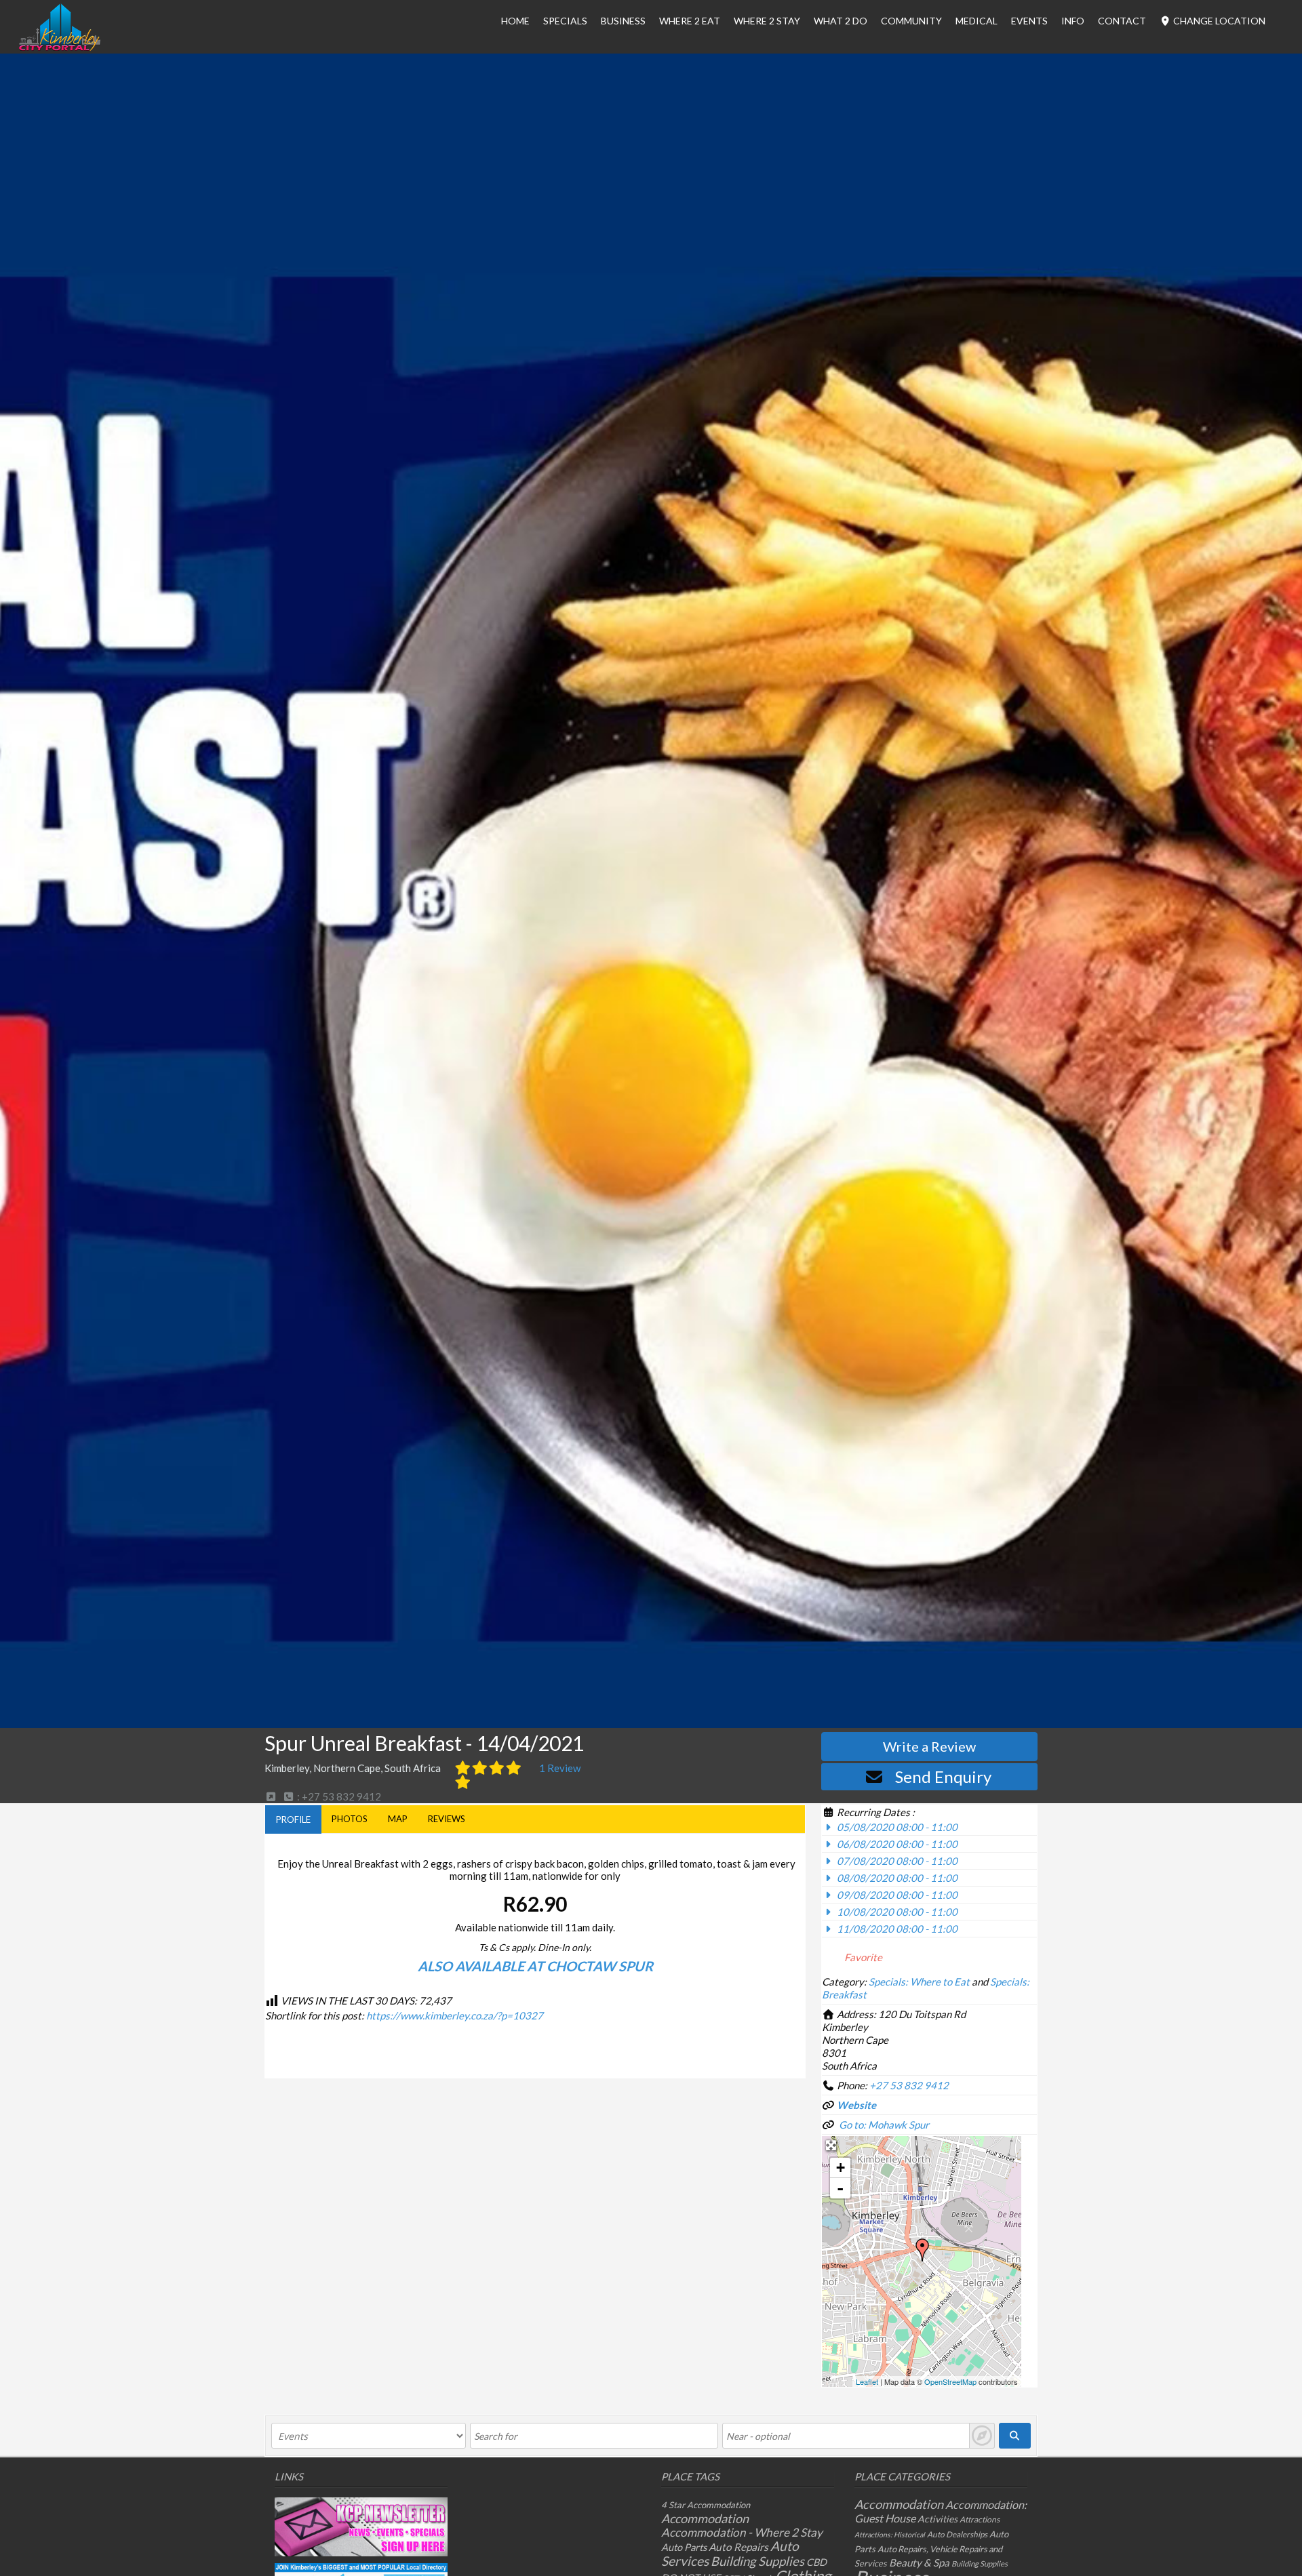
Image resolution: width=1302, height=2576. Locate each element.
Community (911, 21)
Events (1029, 21)
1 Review (560, 1768)
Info (1073, 21)
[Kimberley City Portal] (60, 47)
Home (515, 21)
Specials (565, 21)
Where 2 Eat (690, 21)
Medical (976, 21)
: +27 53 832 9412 (338, 1796)
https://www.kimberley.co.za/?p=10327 (455, 2015)
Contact (1122, 21)
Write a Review (929, 1746)
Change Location (1218, 21)
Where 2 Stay (767, 21)
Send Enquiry (943, 1776)
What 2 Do (841, 21)
